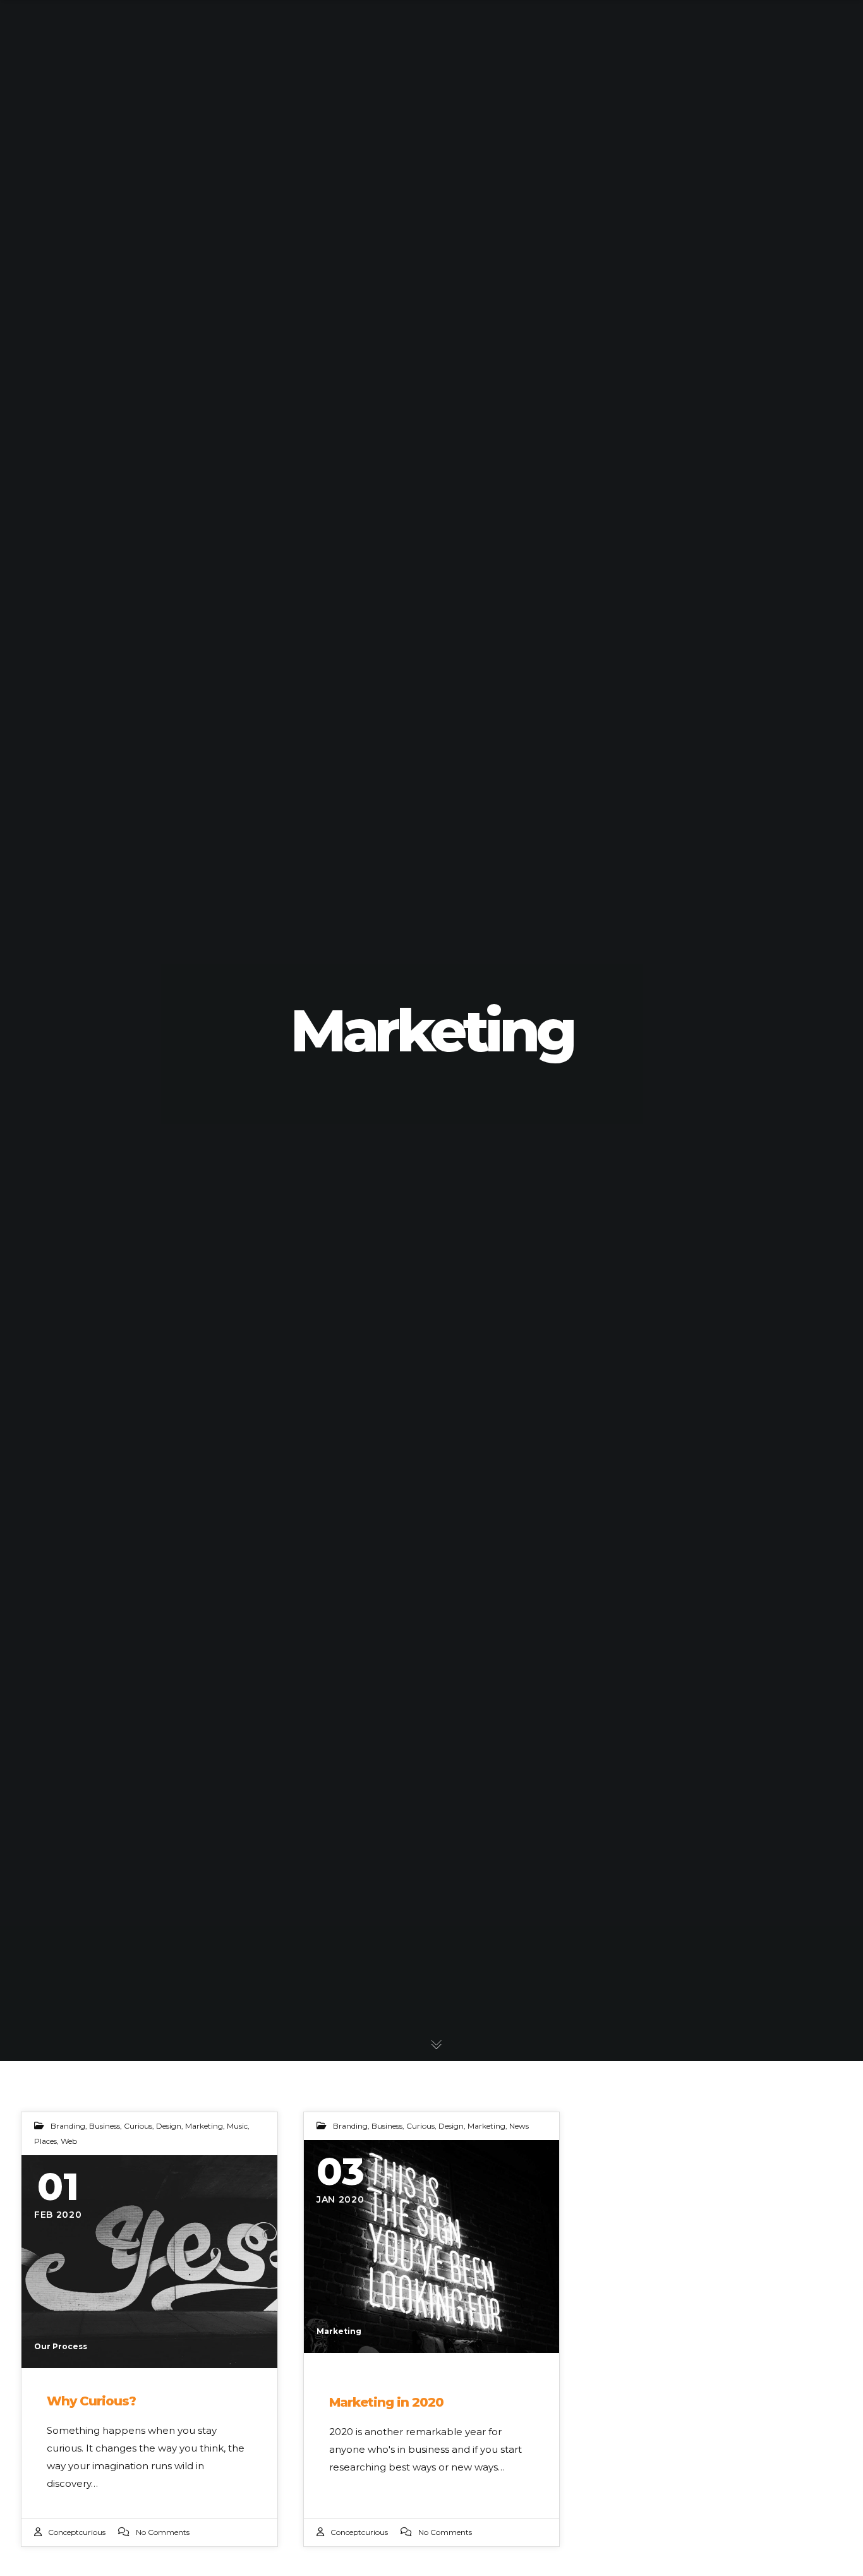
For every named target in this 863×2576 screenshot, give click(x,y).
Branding (68, 2126)
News (519, 2126)
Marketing (204, 2126)
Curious (138, 2126)
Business (105, 2126)
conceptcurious (77, 2532)
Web (69, 2141)
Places (45, 2141)
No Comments (163, 2532)
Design (169, 2126)
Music (237, 2126)
